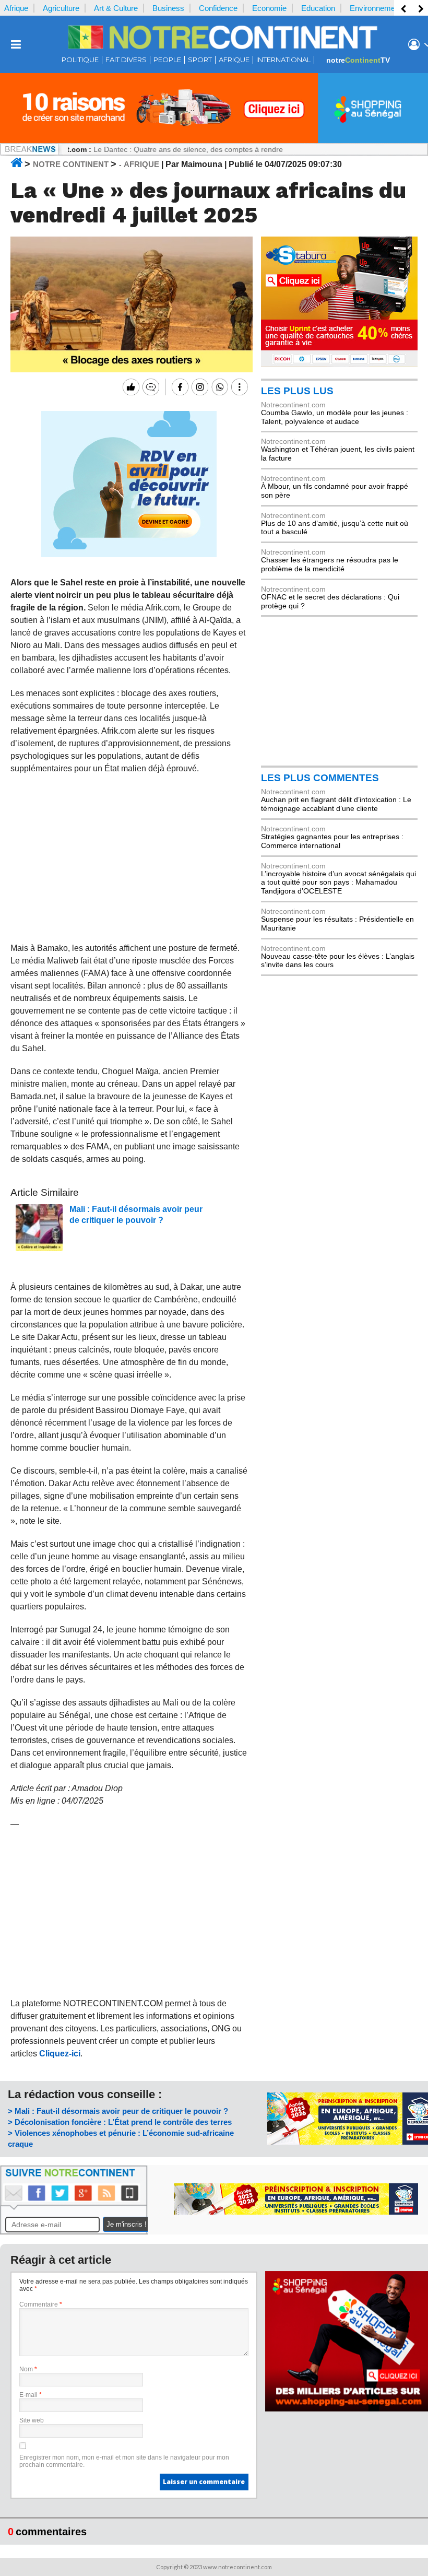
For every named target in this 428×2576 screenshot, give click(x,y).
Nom (28, 2369)
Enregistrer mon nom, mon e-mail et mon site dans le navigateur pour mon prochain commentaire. (124, 2461)
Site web (32, 2420)
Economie (269, 8)
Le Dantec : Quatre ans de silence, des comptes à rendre (149, 149)
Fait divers (126, 60)
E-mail (31, 2395)
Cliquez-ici (60, 2054)
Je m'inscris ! (127, 2224)
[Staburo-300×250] (339, 364)
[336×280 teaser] (129, 555)
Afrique (16, 8)
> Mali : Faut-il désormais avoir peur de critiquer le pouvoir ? (118, 2111)
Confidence (218, 8)
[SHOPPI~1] (214, 140)
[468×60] (296, 2212)
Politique (80, 60)
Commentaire (41, 2304)
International (283, 60)
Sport (200, 60)
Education (318, 8)
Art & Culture (116, 8)
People (167, 60)
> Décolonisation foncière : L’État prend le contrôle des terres (120, 2122)
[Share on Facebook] (179, 387)
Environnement (376, 8)
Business (168, 8)
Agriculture (61, 8)
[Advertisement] (129, 858)
